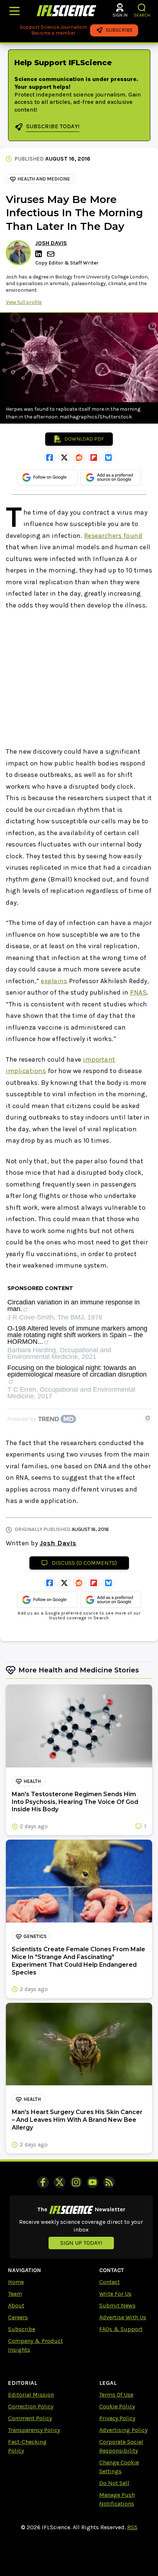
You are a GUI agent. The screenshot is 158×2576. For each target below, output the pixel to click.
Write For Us (115, 2294)
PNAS (138, 992)
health (32, 1781)
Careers (18, 2317)
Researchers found (113, 536)
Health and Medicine (44, 179)
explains (54, 981)
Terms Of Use (116, 2395)
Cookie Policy (117, 2406)
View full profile (24, 302)
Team (15, 2294)
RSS (132, 2527)
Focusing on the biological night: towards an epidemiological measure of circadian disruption (77, 1371)
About (16, 2305)
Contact (109, 2282)
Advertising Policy (123, 2430)
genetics (35, 1936)
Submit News (117, 2305)
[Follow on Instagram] (76, 2182)
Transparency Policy (34, 2430)
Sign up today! (81, 2243)
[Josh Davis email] (51, 254)
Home (16, 2282)
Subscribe (22, 2329)
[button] (142, 8)
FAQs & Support (121, 2329)
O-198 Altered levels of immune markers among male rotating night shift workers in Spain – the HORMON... (77, 1335)
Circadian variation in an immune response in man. (73, 1306)
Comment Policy (30, 2418)
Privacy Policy (117, 2418)
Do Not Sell (114, 2483)
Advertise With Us (123, 2317)
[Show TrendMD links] (148, 1418)
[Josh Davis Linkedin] (40, 254)
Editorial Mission (31, 2395)
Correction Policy (31, 2406)
